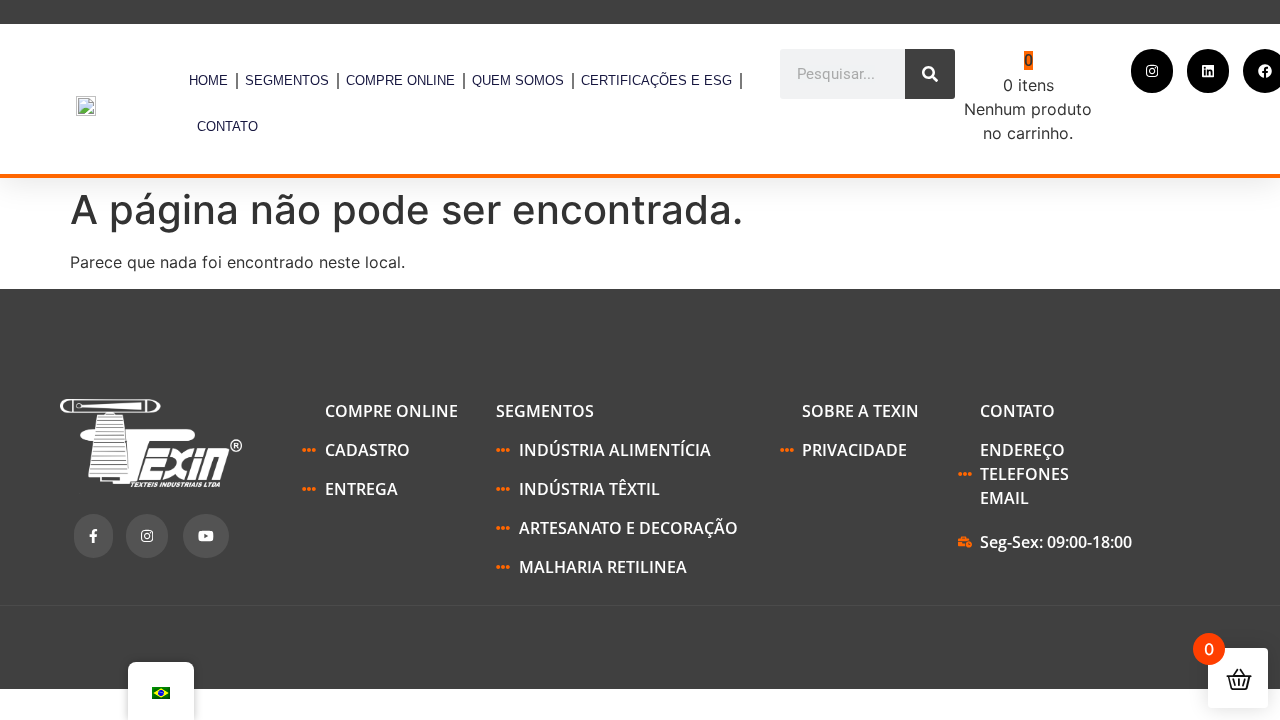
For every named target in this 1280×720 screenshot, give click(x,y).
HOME (208, 80)
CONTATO (227, 126)
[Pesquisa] (930, 74)
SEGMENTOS (287, 80)
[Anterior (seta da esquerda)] (35, 360)
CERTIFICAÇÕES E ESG (656, 80)
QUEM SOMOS (518, 80)
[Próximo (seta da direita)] (1245, 360)
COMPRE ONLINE (400, 80)
